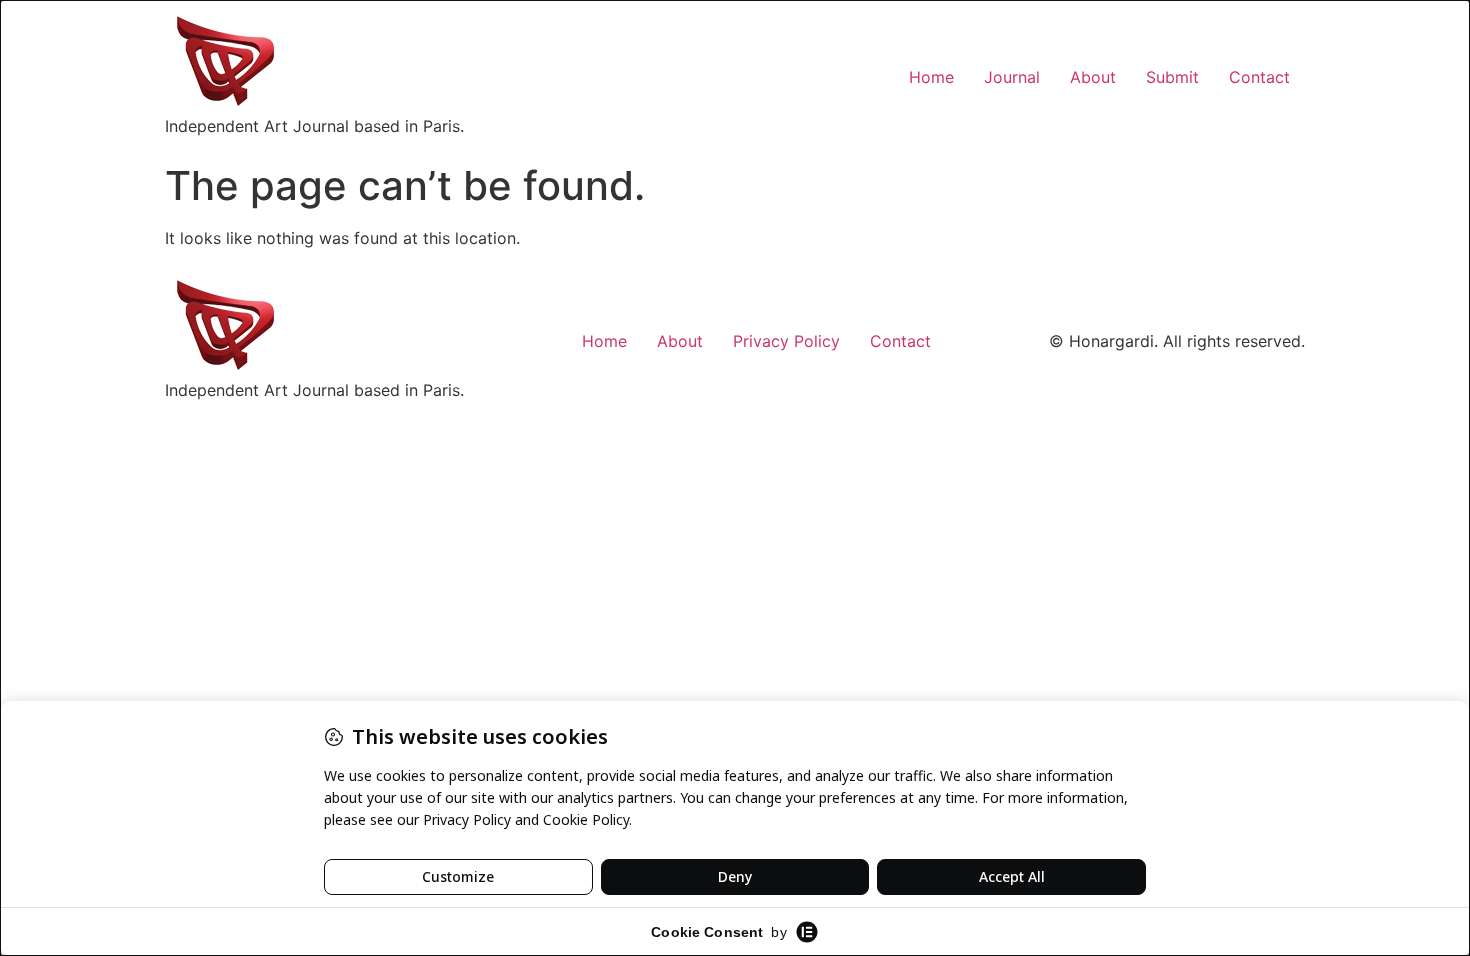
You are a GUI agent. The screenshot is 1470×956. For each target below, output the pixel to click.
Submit (1172, 77)
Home (931, 77)
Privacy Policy (786, 341)
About (1093, 77)
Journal (1012, 77)
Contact (1259, 77)
